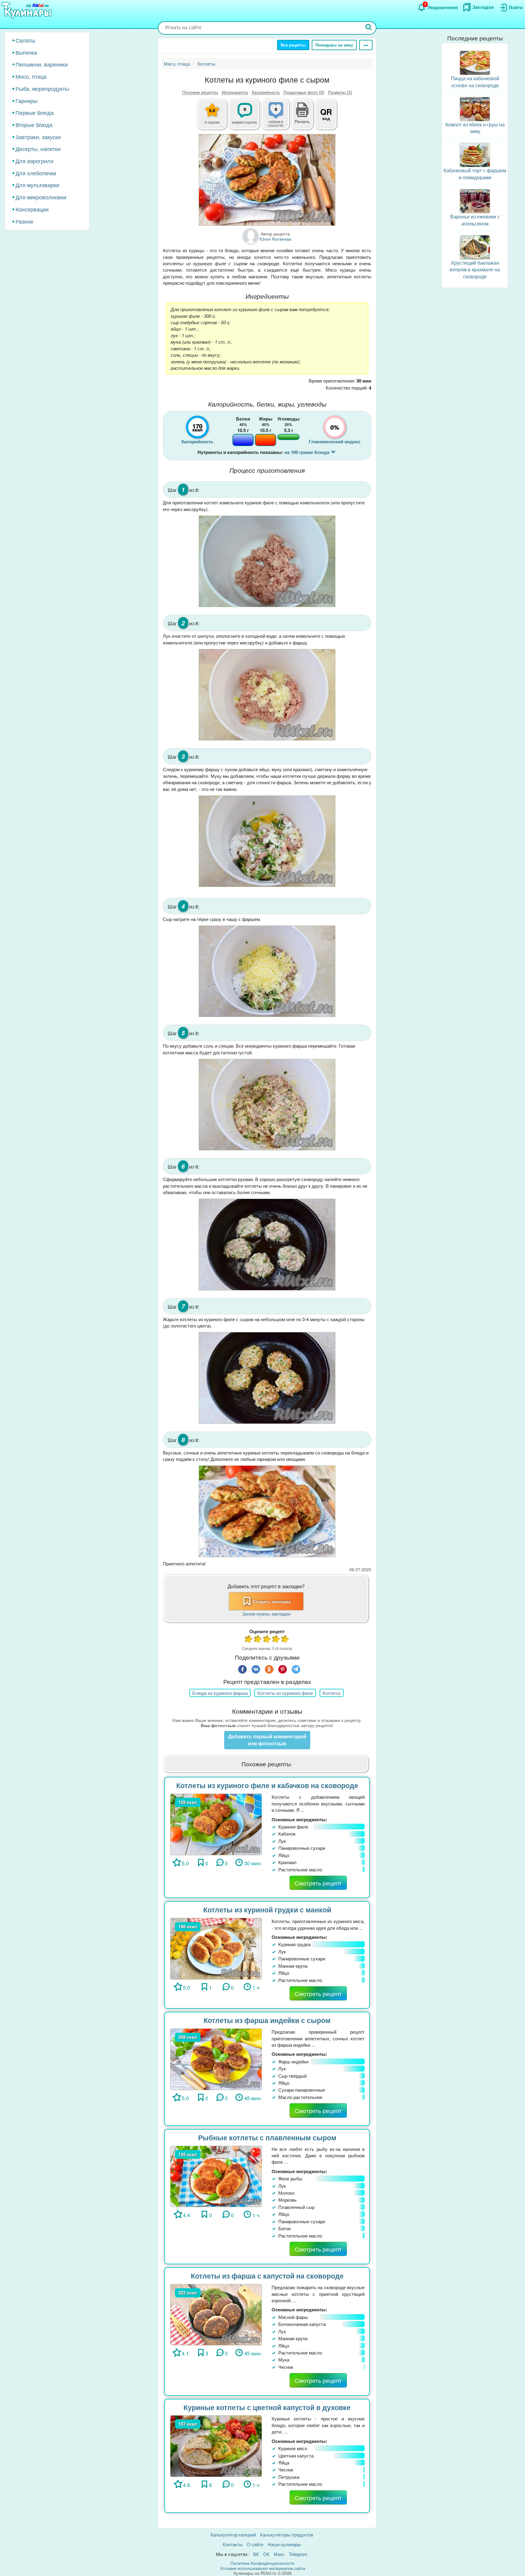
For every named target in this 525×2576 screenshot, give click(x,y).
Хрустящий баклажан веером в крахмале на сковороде (475, 270)
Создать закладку (272, 1601)
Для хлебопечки (36, 173)
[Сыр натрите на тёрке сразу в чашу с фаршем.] (267, 971)
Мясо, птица (31, 76)
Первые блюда (35, 112)
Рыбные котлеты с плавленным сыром (267, 2137)
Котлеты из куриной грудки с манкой (267, 1910)
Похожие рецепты (200, 92)
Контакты (233, 2544)
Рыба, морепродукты (42, 88)
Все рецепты (293, 45)
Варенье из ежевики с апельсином (475, 220)
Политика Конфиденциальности (262, 2563)
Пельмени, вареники (42, 64)
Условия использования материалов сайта (263, 2568)
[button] (302, 121)
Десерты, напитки (38, 149)
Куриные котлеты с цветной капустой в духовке (267, 2407)
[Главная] (27, 11)
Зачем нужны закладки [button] (266, 1614)
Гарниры (26, 101)
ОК (266, 2554)
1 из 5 (249, 1640)
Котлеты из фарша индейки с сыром (267, 2020)
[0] (279, 118)
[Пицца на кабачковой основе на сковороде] (475, 62)
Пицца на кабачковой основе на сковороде (475, 82)
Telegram (298, 2554)
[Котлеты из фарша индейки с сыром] (216, 2059)
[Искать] (369, 28)
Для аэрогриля (34, 161)
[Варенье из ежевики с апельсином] (475, 200)
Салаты (25, 40)
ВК (256, 2554)
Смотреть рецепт (318, 1883)
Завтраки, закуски (38, 137)
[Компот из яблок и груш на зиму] (475, 108)
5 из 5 (285, 1640)
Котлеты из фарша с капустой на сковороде (267, 2276)
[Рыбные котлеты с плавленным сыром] (216, 2176)
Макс (279, 2554)
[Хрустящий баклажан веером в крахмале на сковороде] (475, 247)
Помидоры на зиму (334, 45)
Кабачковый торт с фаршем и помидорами (475, 174)
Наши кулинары (284, 2544)
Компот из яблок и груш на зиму (475, 128)
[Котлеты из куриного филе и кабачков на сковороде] (216, 1824)
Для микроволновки (41, 197)
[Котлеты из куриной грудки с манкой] (216, 1948)
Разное (24, 221)
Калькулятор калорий (233, 2535)
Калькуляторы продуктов (287, 2535)
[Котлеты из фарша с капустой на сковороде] (216, 2314)
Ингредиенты (235, 92)
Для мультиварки (37, 185)
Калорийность (266, 92)
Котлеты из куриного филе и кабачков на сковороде (267, 1785)
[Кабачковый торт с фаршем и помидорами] (475, 154)
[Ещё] (366, 45)
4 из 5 (276, 1640)
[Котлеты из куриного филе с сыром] (267, 180)
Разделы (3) (340, 92)
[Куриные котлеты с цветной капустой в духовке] (216, 2445)
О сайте (255, 2544)
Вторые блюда (34, 125)
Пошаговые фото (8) (304, 92)
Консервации (32, 209)
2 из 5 (258, 1640)
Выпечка (26, 52)
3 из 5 (267, 1640)
